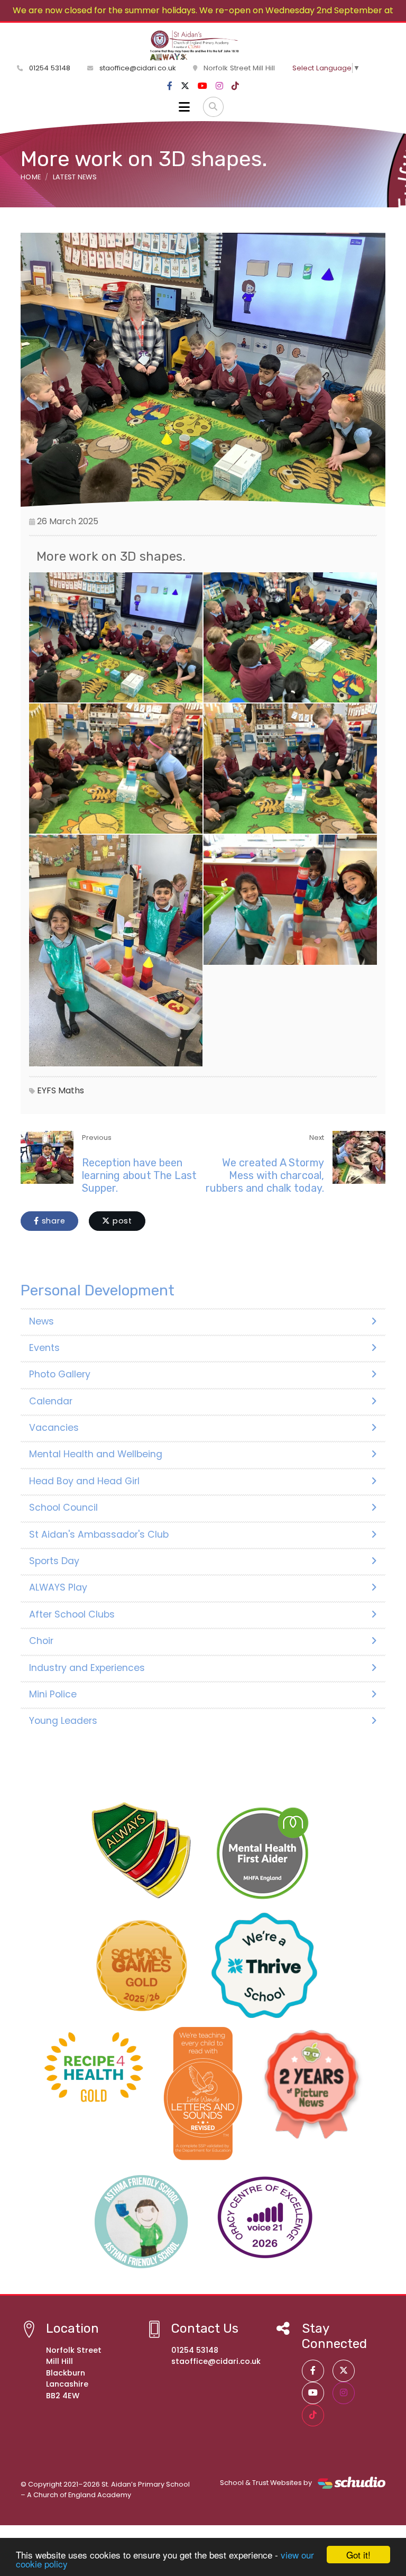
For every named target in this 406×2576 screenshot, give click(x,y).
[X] (185, 86)
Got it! (358, 2555)
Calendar (51, 1401)
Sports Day (54, 1561)
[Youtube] (202, 86)
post (121, 1221)
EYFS (47, 1090)
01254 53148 (49, 68)
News (41, 1321)
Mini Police (53, 1694)
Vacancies (54, 1428)
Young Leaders (63, 1721)
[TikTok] (235, 86)
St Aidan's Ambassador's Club (99, 1534)
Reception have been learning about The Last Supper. (139, 1175)
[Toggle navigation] (184, 107)
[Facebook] (170, 86)
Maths (71, 1090)
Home (31, 177)
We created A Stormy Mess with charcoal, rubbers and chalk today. (265, 1175)
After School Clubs (72, 1614)
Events (44, 1348)
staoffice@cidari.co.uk (138, 68)
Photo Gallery (60, 1374)
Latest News (75, 177)
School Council (63, 1508)
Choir (41, 1641)
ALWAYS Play (58, 1587)
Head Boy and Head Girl (84, 1481)
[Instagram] (219, 86)
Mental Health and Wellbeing (96, 1454)
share (52, 1221)
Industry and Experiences (87, 1668)
